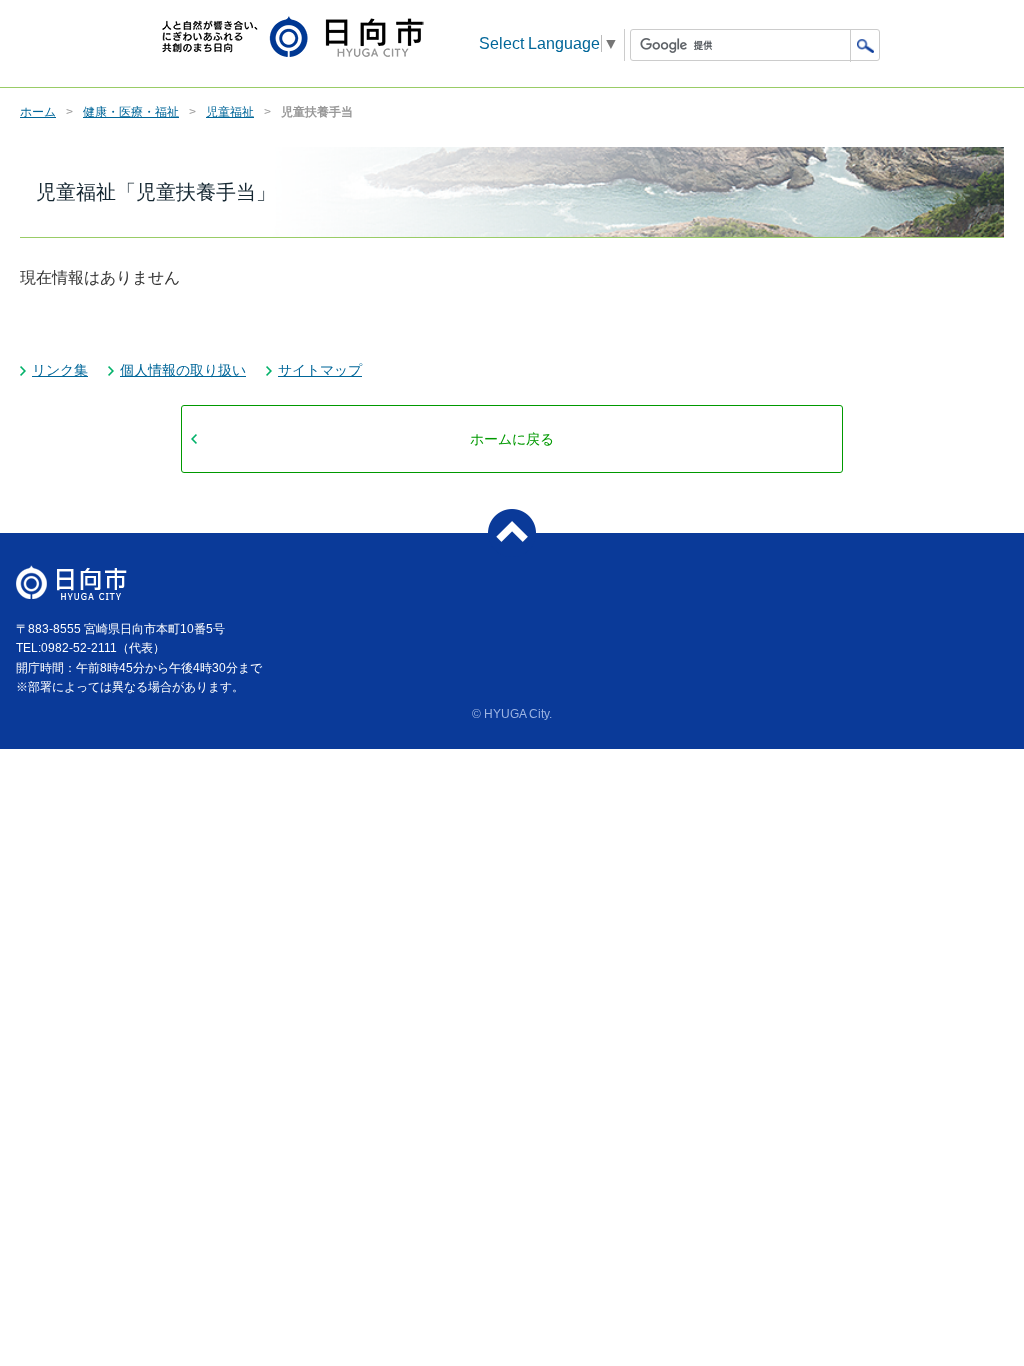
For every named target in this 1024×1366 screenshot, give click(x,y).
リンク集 (60, 370)
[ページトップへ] (512, 533)
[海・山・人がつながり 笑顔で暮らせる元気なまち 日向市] (293, 38)
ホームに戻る (512, 439)
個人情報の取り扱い (183, 370)
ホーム (38, 112)
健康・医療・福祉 (131, 112)
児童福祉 (230, 112)
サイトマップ (320, 370)
